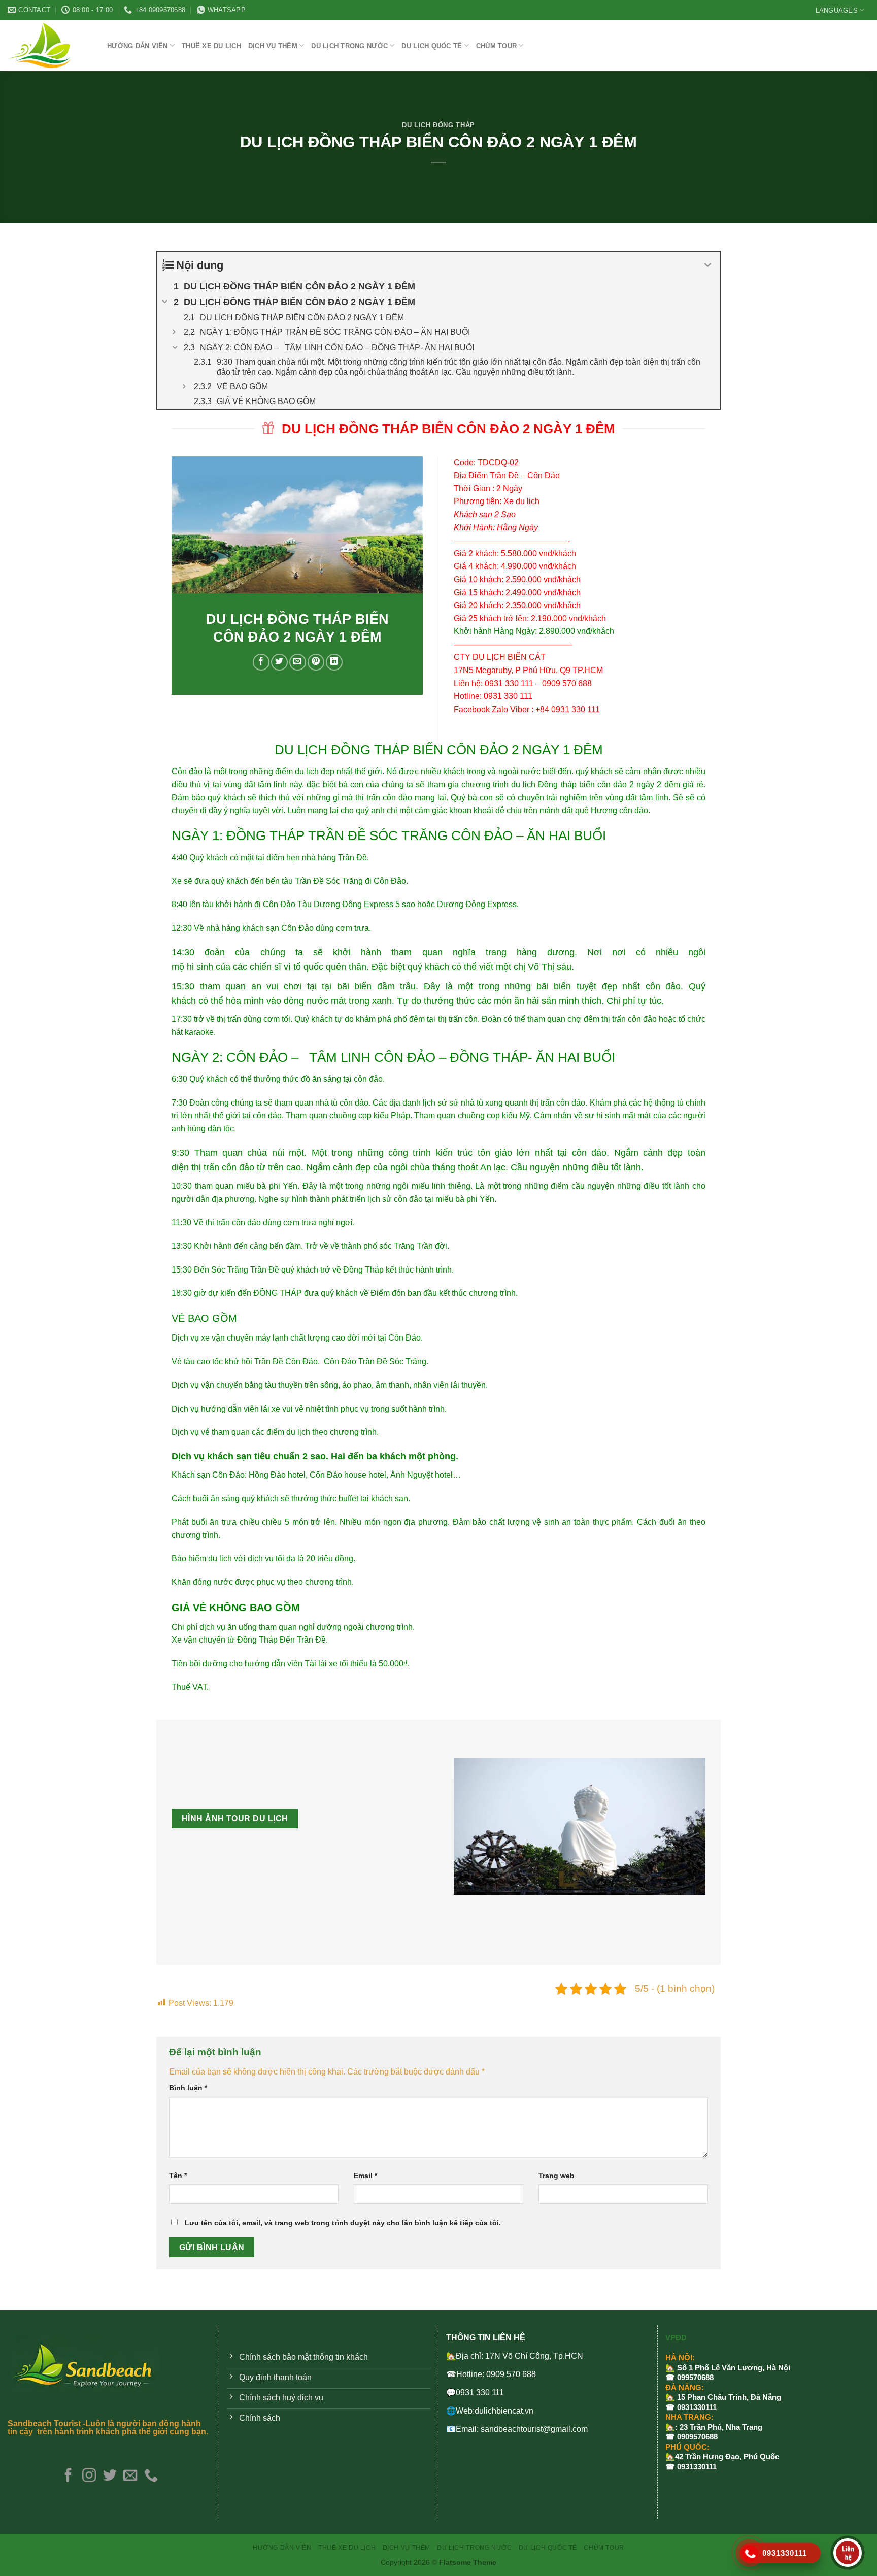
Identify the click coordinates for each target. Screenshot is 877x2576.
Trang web (556, 2176)
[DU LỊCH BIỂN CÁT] (50, 46)
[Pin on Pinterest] (316, 662)
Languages (837, 10)
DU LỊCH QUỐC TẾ (432, 46)
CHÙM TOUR (496, 46)
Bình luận (188, 2088)
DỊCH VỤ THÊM (273, 46)
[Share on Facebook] (261, 662)
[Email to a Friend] (298, 662)
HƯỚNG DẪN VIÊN (138, 46)
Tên (178, 2176)
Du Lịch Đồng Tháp (438, 125)
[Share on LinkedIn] (334, 662)
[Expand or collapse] (708, 265)
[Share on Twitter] (279, 662)
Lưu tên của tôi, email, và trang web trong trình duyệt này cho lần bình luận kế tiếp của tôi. (343, 2223)
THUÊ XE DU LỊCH (211, 46)
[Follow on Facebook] (68, 2476)
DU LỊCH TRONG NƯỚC (349, 46)
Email (365, 2176)
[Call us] (151, 2476)
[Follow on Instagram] (89, 2476)
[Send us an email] (130, 2476)
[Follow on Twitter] (109, 2476)
